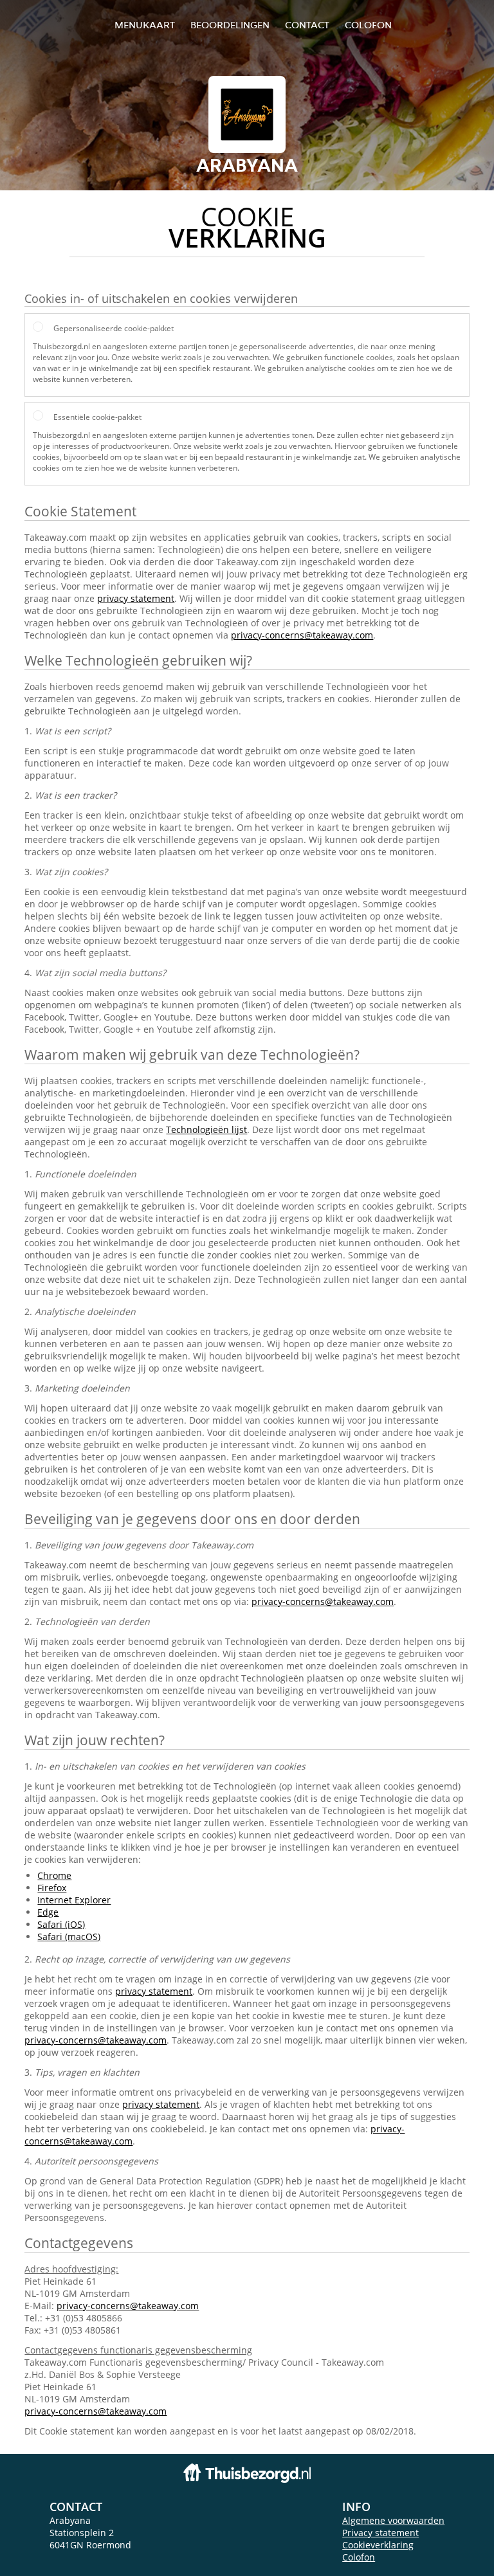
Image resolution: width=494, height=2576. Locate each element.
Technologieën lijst (206, 1129)
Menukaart (145, 25)
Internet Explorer (74, 1900)
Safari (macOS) (69, 1937)
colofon (368, 25)
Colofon (359, 2557)
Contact (307, 25)
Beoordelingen (230, 25)
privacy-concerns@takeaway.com (302, 635)
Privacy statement (380, 2533)
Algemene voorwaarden (393, 2520)
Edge (48, 1912)
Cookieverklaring (378, 2545)
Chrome (54, 1875)
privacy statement (136, 598)
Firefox (52, 1888)
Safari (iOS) (61, 1924)
